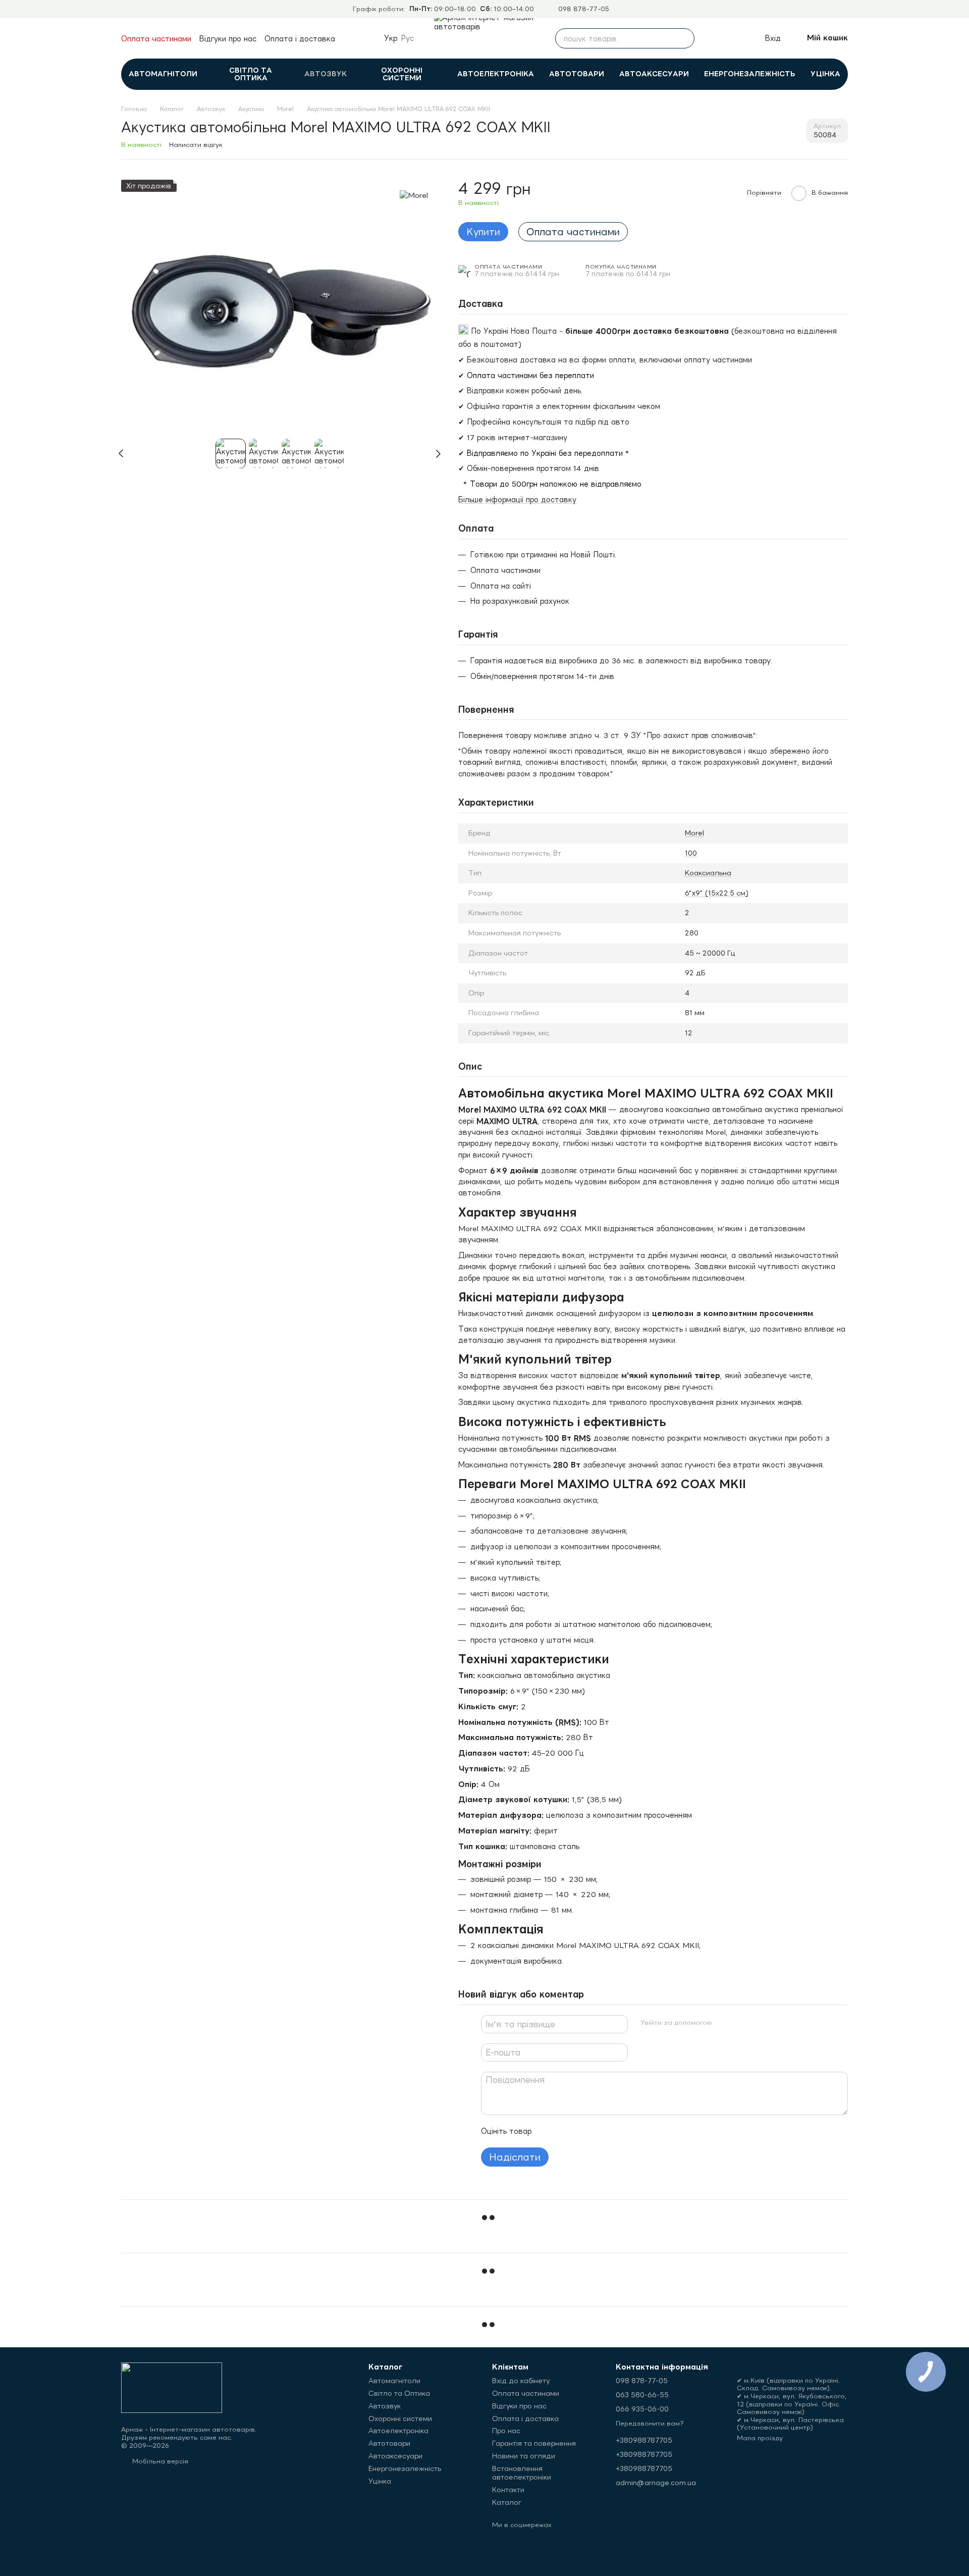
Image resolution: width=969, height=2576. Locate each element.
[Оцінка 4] (597, 2131)
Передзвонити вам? (650, 2423)
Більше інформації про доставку (517, 500)
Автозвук (326, 74)
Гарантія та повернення (534, 2443)
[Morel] (414, 195)
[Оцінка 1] (549, 2131)
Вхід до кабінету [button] (521, 2381)
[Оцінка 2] (565, 2131)
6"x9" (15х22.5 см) (717, 893)
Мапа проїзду (760, 2438)
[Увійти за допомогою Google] (740, 2023)
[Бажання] (734, 38)
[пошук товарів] (684, 38)
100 (691, 853)
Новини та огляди (524, 2456)
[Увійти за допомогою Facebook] (724, 2023)
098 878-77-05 (584, 9)
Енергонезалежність (750, 74)
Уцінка (825, 74)
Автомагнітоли (163, 74)
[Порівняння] (712, 38)
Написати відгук (196, 145)
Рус (408, 38)
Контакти (508, 2490)
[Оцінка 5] (613, 2131)
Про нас (506, 2431)
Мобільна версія (159, 2461)
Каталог (507, 2502)
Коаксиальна (708, 873)
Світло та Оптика (251, 74)
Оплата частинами (156, 39)
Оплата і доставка (300, 39)
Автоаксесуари (654, 74)
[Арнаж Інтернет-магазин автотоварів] (172, 2387)
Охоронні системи (402, 74)
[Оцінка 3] (581, 2131)
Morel (694, 833)
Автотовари (577, 74)
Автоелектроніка (496, 74)
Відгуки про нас (228, 39)
